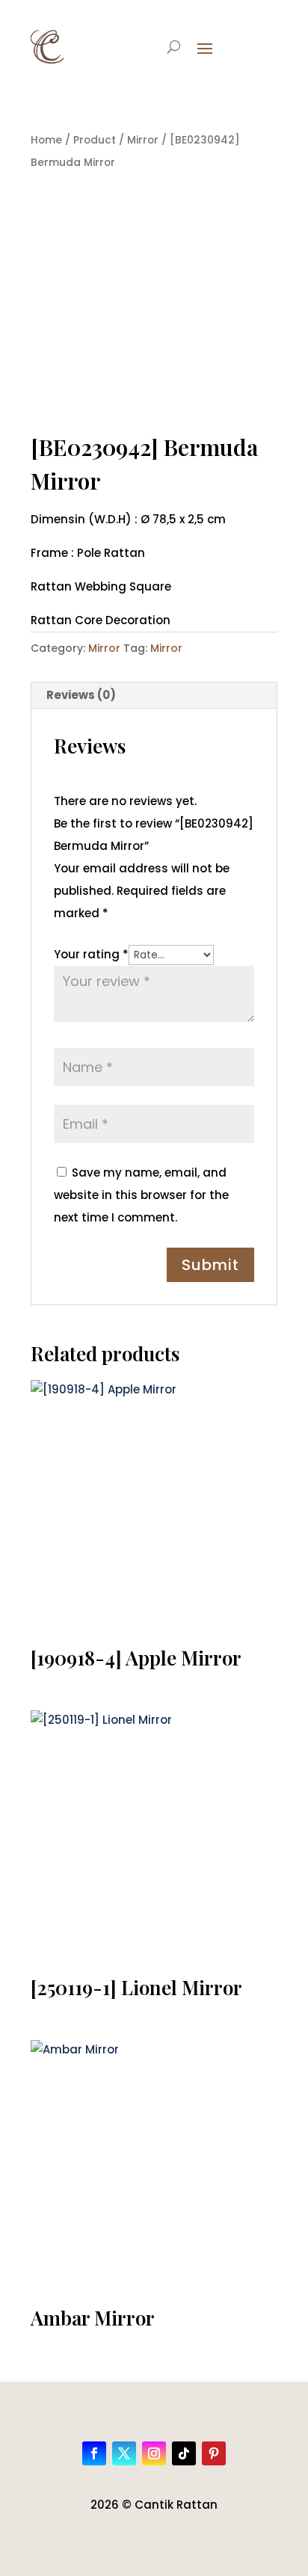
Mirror (143, 140)
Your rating (91, 954)
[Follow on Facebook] (94, 2453)
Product (95, 140)
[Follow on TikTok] (184, 2453)
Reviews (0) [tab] (81, 695)
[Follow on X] (124, 2453)
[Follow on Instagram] (154, 2453)
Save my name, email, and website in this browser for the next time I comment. (141, 1195)
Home (46, 140)
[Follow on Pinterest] (214, 2453)
